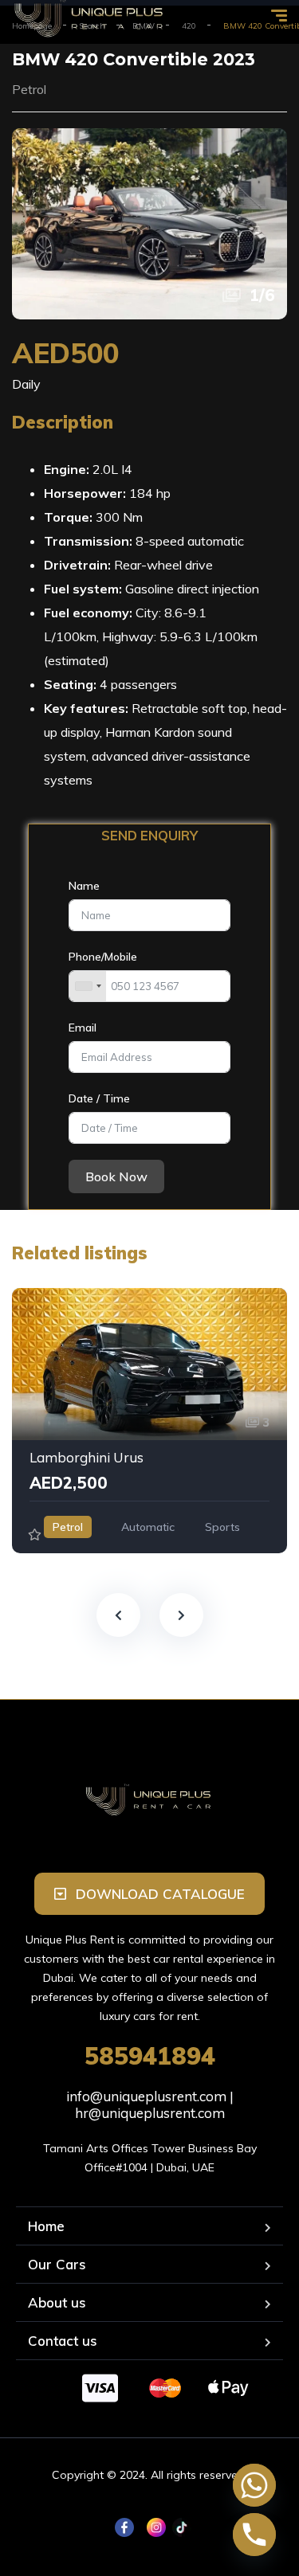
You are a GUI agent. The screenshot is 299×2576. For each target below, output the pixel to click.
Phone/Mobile (103, 957)
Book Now (116, 1176)
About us (57, 2302)
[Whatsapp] (254, 2485)
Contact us (63, 2341)
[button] (149, 1894)
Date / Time (99, 1098)
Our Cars (57, 2264)
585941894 (150, 2056)
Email (83, 1028)
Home (46, 2226)
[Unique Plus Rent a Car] (149, 1799)
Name (84, 886)
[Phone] (254, 2535)
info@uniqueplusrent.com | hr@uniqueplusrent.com (150, 2104)
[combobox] (88, 986)
